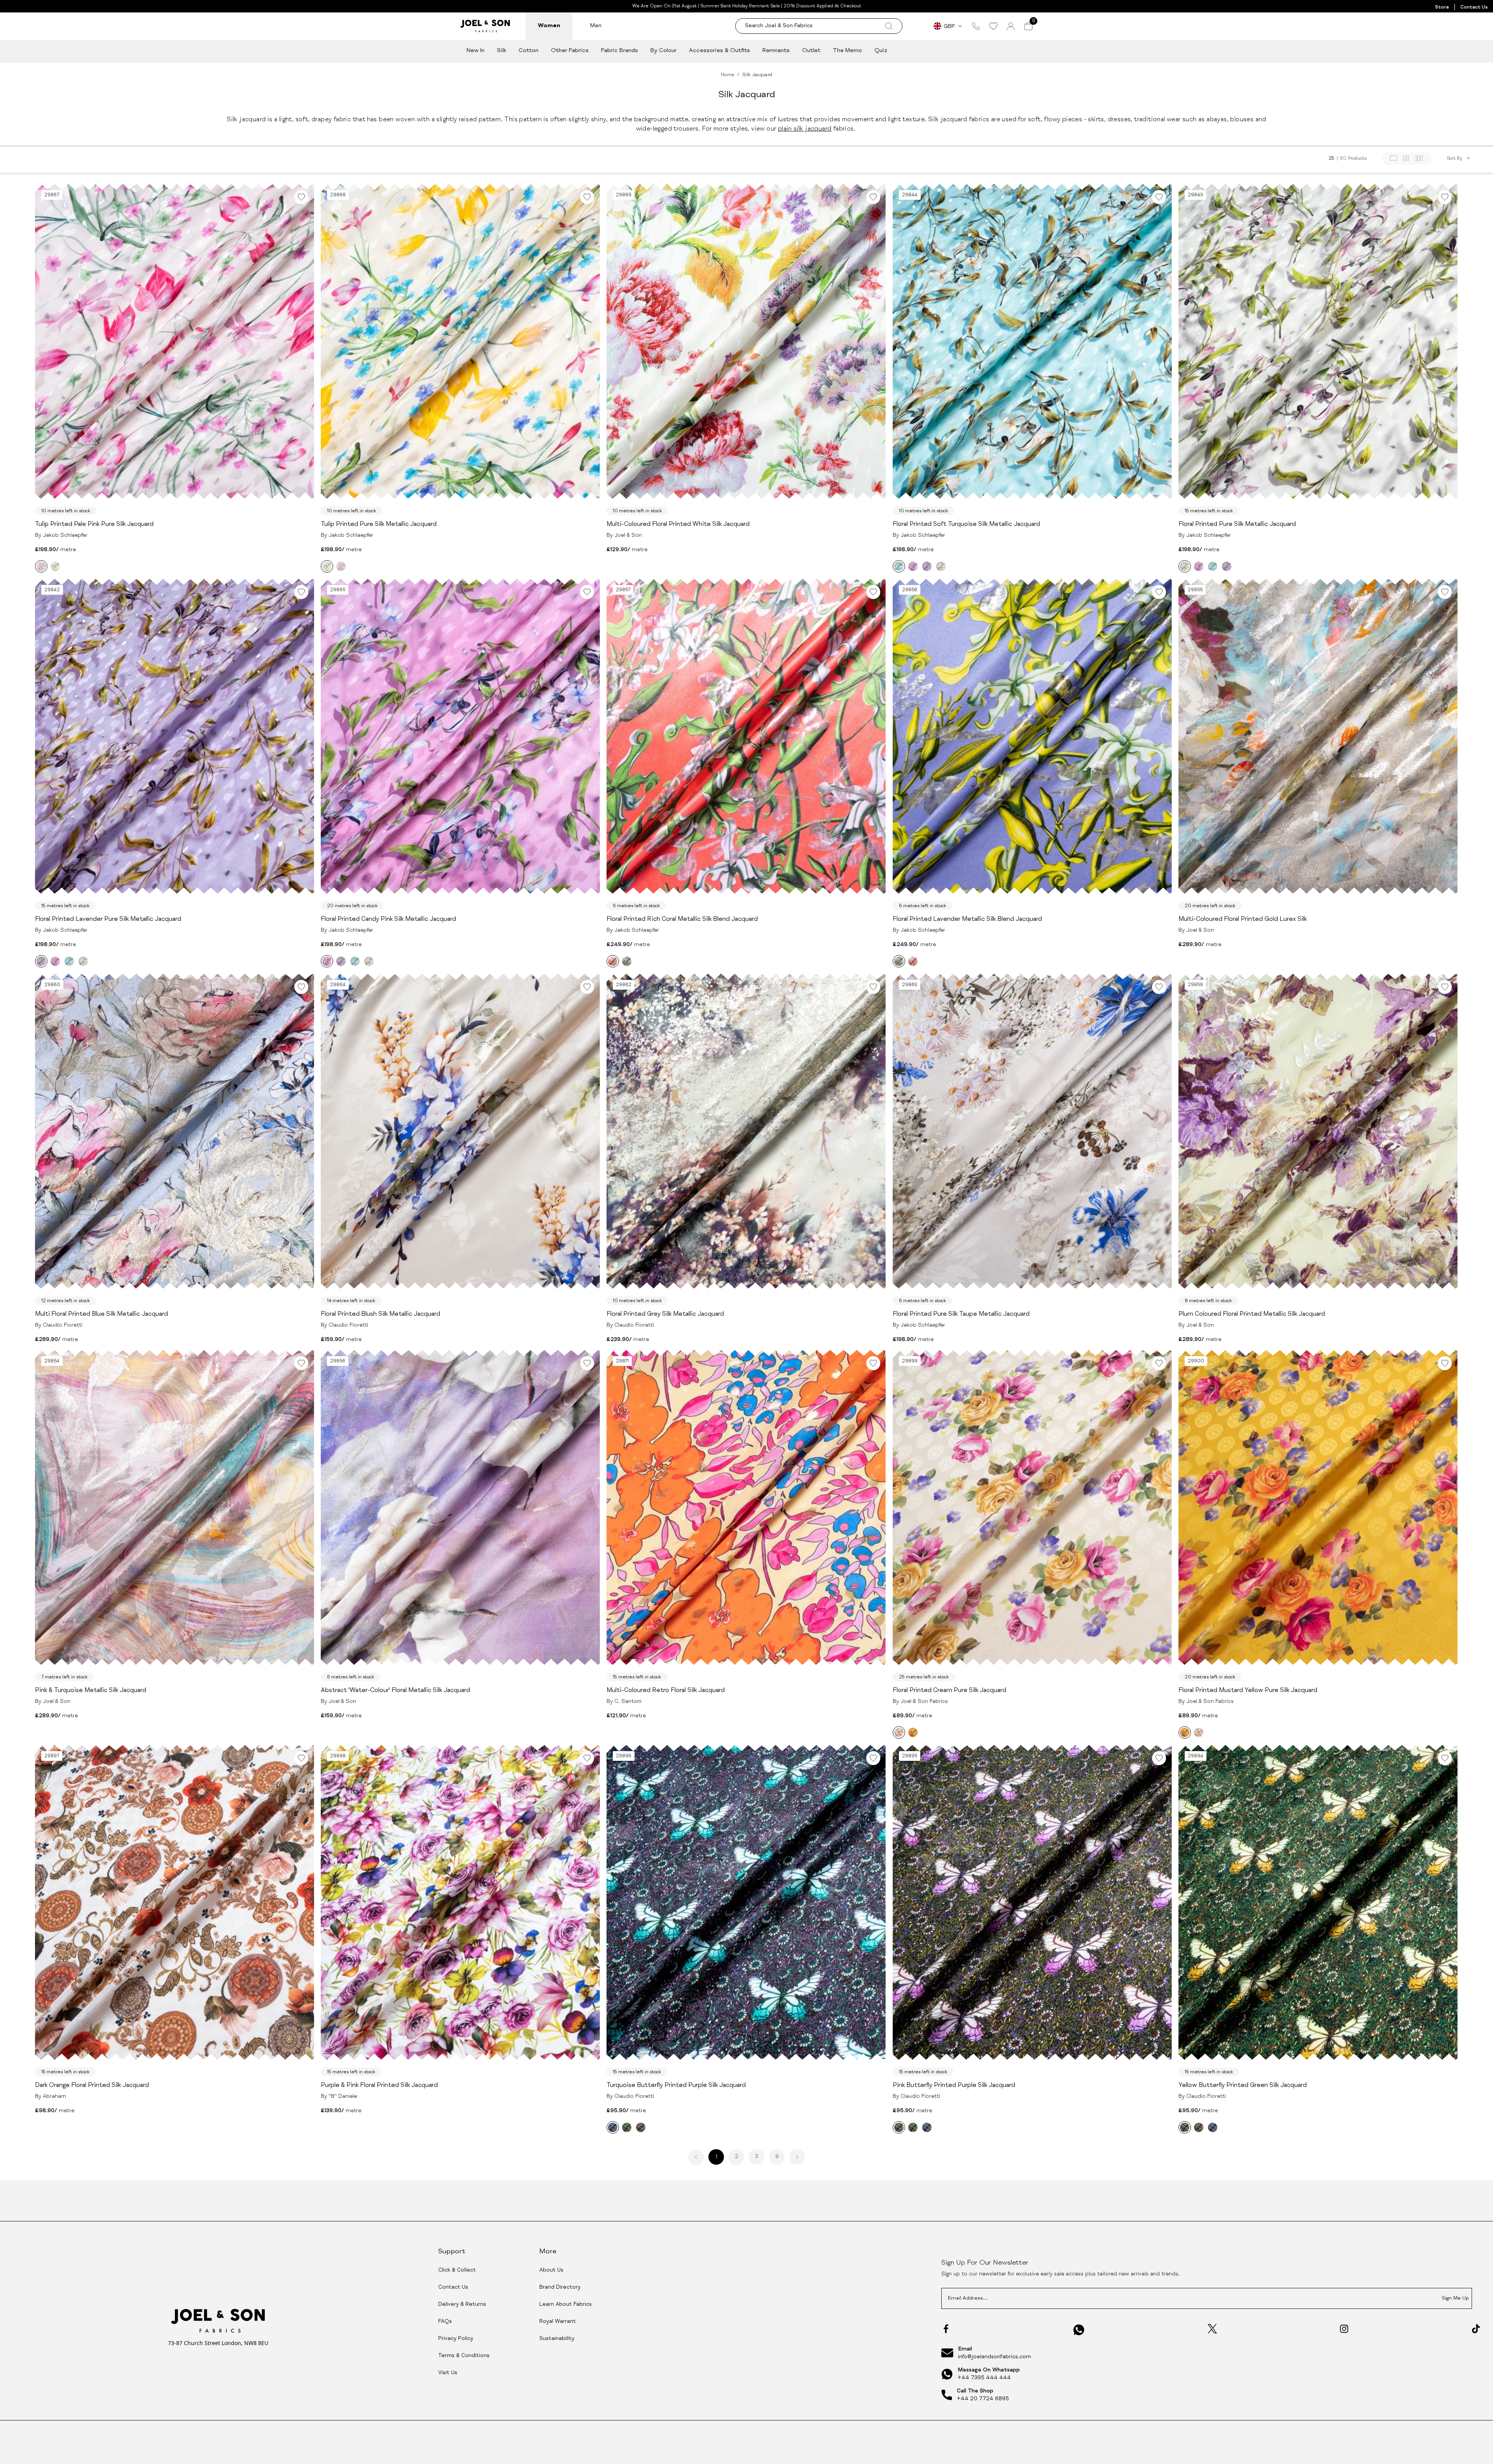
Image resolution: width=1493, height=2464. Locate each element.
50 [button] (1343, 159)
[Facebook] (946, 2329)
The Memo (847, 51)
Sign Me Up (1455, 2299)
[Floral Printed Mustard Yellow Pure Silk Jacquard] (913, 1732)
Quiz (881, 51)
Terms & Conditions (464, 2356)
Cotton (529, 51)
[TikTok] (1476, 2329)
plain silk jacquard (805, 129)
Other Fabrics (570, 51)
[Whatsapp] (1079, 2330)
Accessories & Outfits (719, 51)
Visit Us (448, 2373)
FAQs (445, 2322)
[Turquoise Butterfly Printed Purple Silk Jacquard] (613, 2127)
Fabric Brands (620, 51)
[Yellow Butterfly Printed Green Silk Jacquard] (627, 2127)
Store (1442, 7)
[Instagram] (1344, 2329)
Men (596, 26)
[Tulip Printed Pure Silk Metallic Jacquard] (55, 566)
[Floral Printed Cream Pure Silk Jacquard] (899, 1732)
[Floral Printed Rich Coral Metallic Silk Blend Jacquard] (613, 961)
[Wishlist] (993, 26)
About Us (551, 2270)
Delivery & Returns (462, 2305)
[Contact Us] (976, 26)
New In (476, 51)
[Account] (1011, 26)
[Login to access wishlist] (301, 197)
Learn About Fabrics (566, 2305)
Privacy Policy (456, 2339)
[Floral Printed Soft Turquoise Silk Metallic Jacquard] (899, 566)
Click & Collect (457, 2270)
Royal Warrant (558, 2322)
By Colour (663, 51)
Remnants (776, 51)
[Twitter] (1212, 2329)
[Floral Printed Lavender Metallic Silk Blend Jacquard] (627, 961)
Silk (502, 51)
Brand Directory (560, 2288)
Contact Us (1474, 7)
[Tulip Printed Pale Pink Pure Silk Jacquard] (41, 566)
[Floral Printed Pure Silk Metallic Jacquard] (941, 566)
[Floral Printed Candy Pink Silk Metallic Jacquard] (913, 566)
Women (549, 26)
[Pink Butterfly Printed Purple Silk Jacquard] (641, 2127)
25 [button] (1331, 159)
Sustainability (557, 2339)
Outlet (811, 51)
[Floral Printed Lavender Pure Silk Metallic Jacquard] (927, 566)
